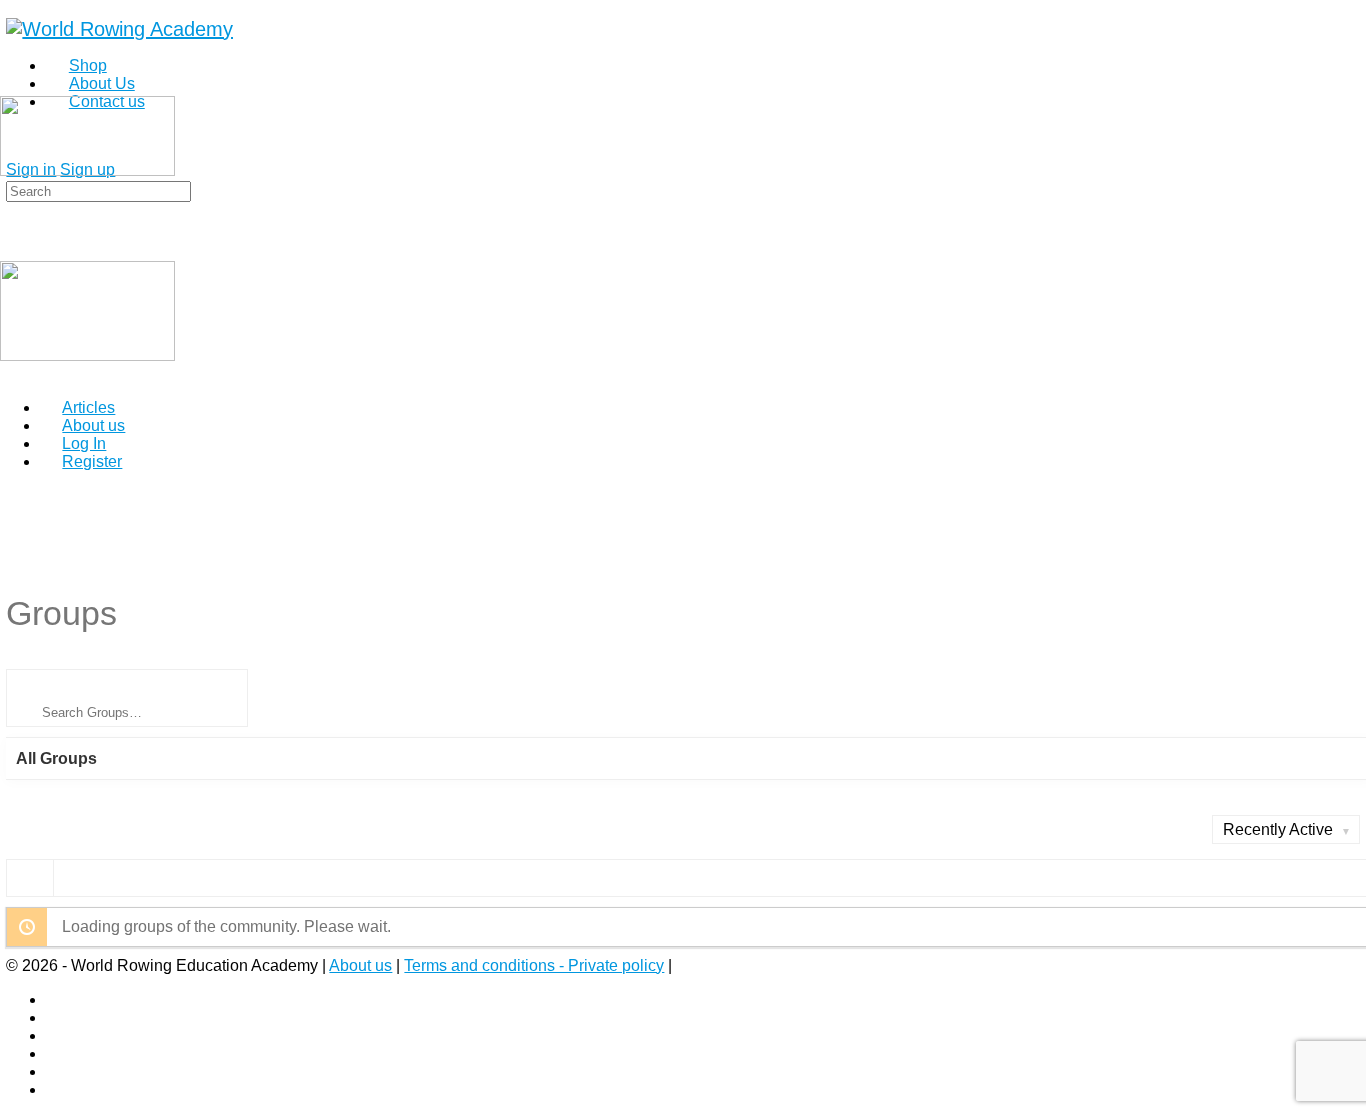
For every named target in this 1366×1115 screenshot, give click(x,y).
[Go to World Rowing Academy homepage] (119, 29)
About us (360, 965)
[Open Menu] (11, 87)
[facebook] (57, 999)
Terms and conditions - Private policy (534, 965)
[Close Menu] (11, 373)
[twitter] (57, 1071)
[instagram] (57, 1017)
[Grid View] (30, 877)
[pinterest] (57, 1053)
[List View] (77, 877)
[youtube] (57, 1089)
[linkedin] (57, 1035)
